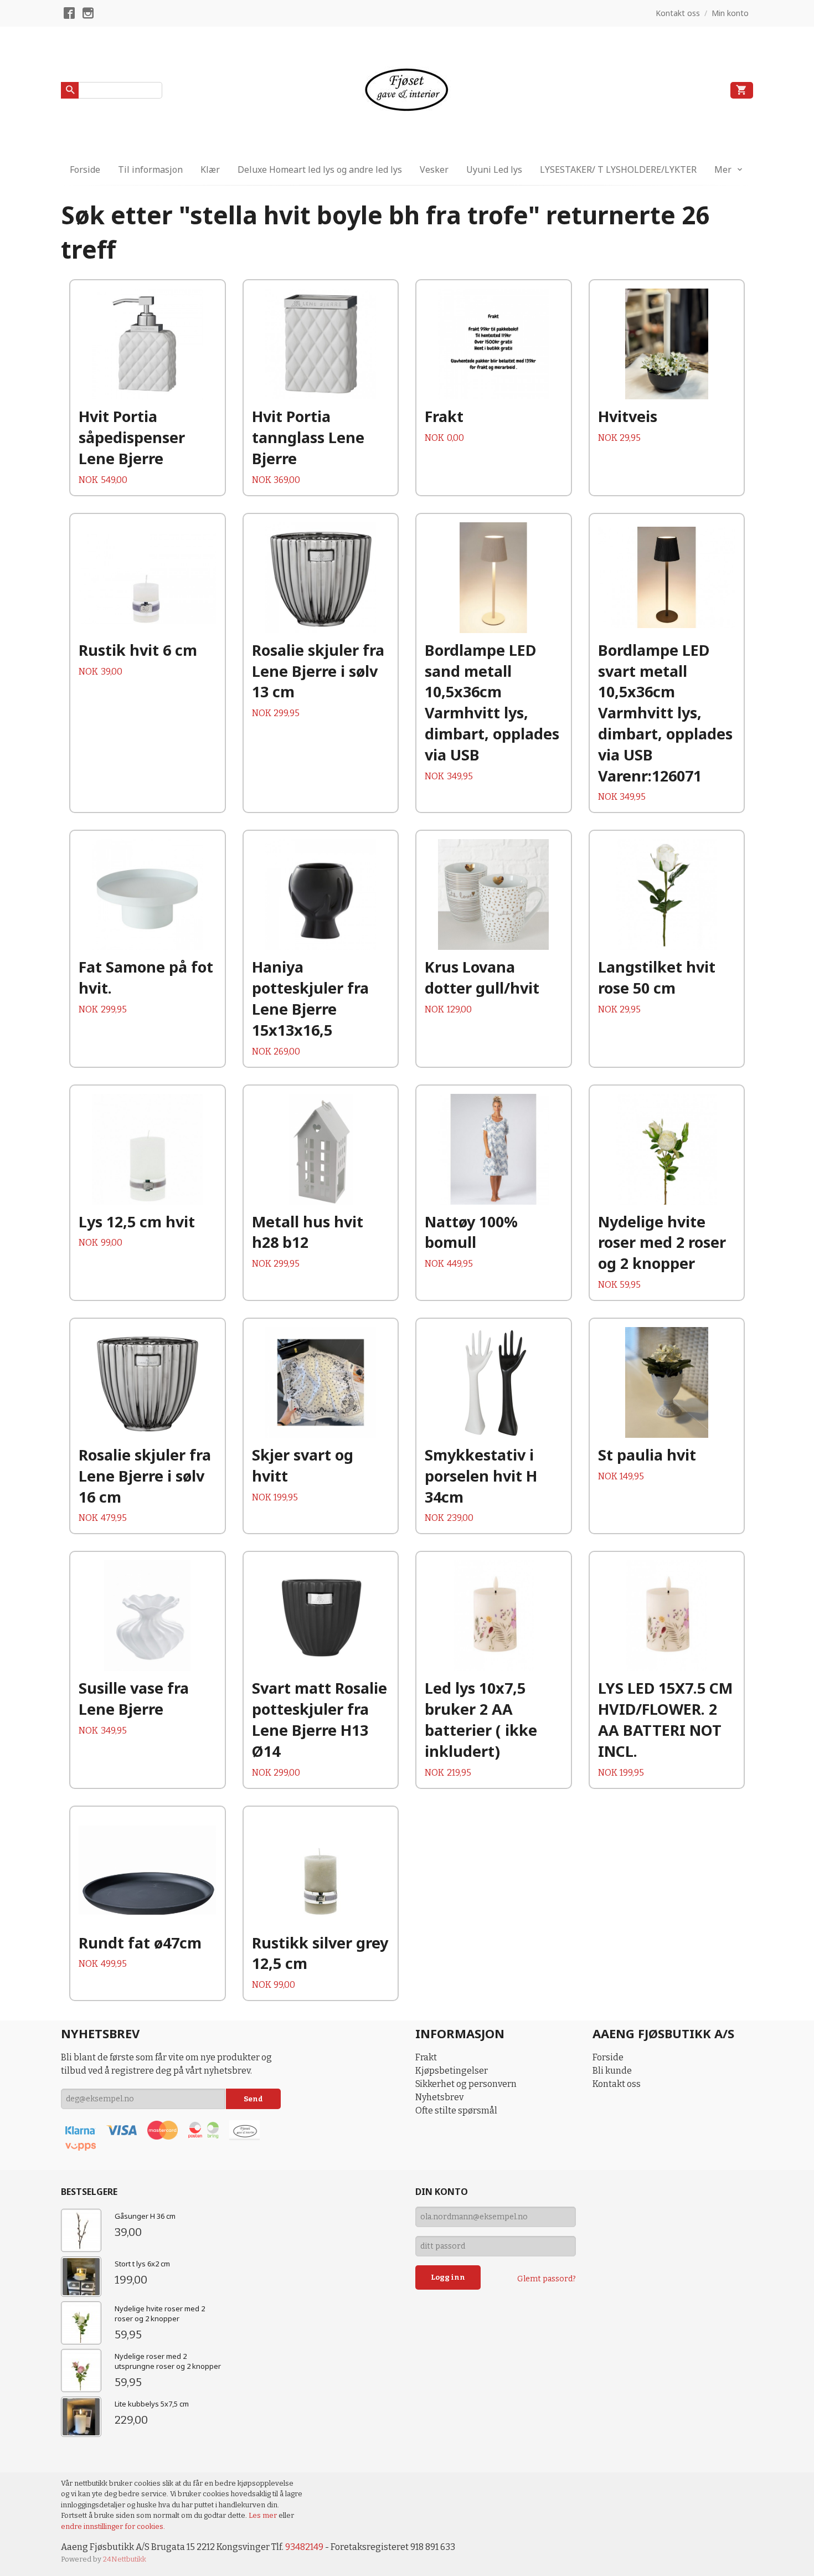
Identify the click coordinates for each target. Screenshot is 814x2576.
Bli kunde (612, 2071)
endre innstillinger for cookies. (113, 2526)
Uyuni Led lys (494, 169)
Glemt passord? (547, 2279)
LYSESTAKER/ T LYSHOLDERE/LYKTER (618, 169)
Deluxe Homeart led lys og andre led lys (320, 169)
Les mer (264, 2515)
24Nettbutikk (125, 2559)
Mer (723, 169)
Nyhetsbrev (439, 2097)
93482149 (304, 2547)
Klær (210, 169)
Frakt (426, 2057)
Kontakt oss (617, 2084)
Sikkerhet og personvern (466, 2084)
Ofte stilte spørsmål (456, 2110)
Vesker (434, 169)
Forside (85, 169)
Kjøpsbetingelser (452, 2071)
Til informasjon (150, 169)
